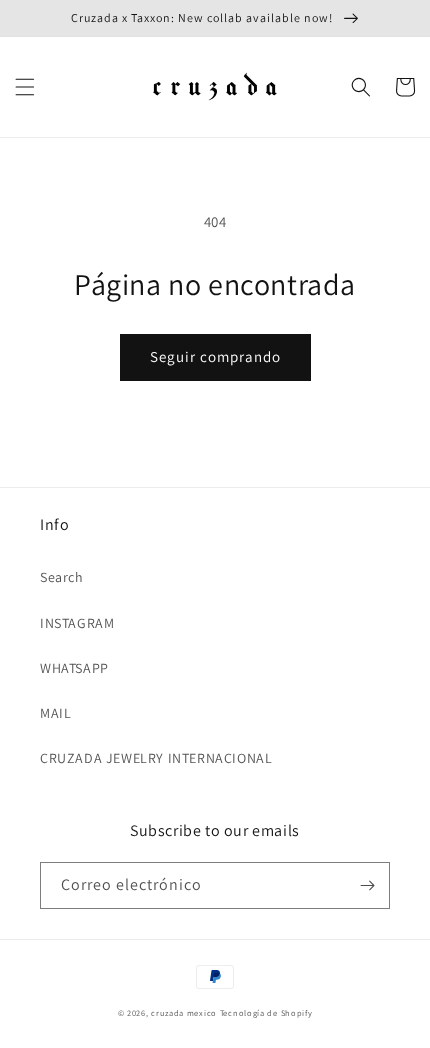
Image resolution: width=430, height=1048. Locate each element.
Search (62, 577)
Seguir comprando (215, 356)
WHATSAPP (74, 668)
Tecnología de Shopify (266, 1012)
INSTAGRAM (77, 623)
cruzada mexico (184, 1012)
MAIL (55, 713)
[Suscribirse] (367, 885)
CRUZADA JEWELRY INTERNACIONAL (156, 758)
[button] (25, 87)
